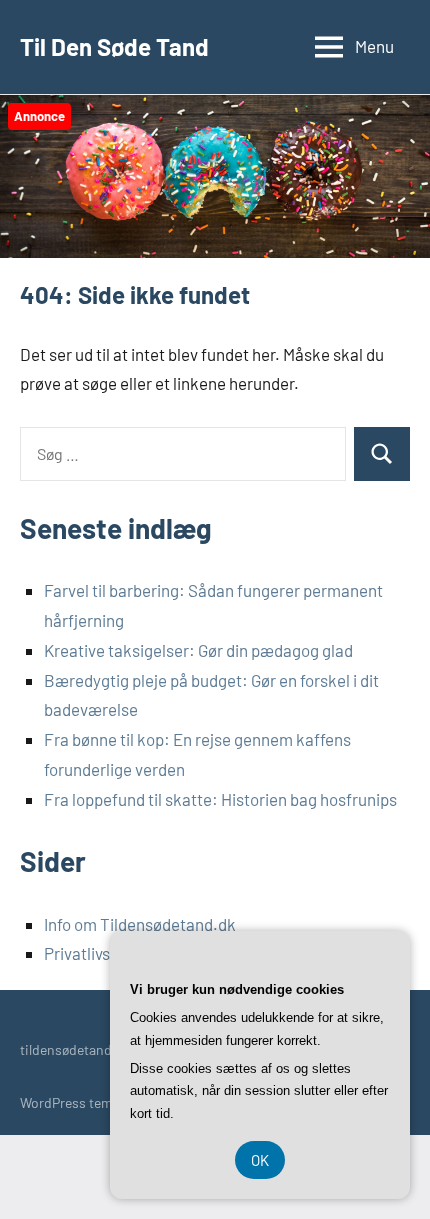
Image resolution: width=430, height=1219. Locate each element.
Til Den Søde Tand (114, 46)
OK (260, 1160)
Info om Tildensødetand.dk (140, 924)
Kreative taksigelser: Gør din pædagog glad (198, 650)
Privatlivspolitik (99, 953)
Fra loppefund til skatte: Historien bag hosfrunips (220, 799)
